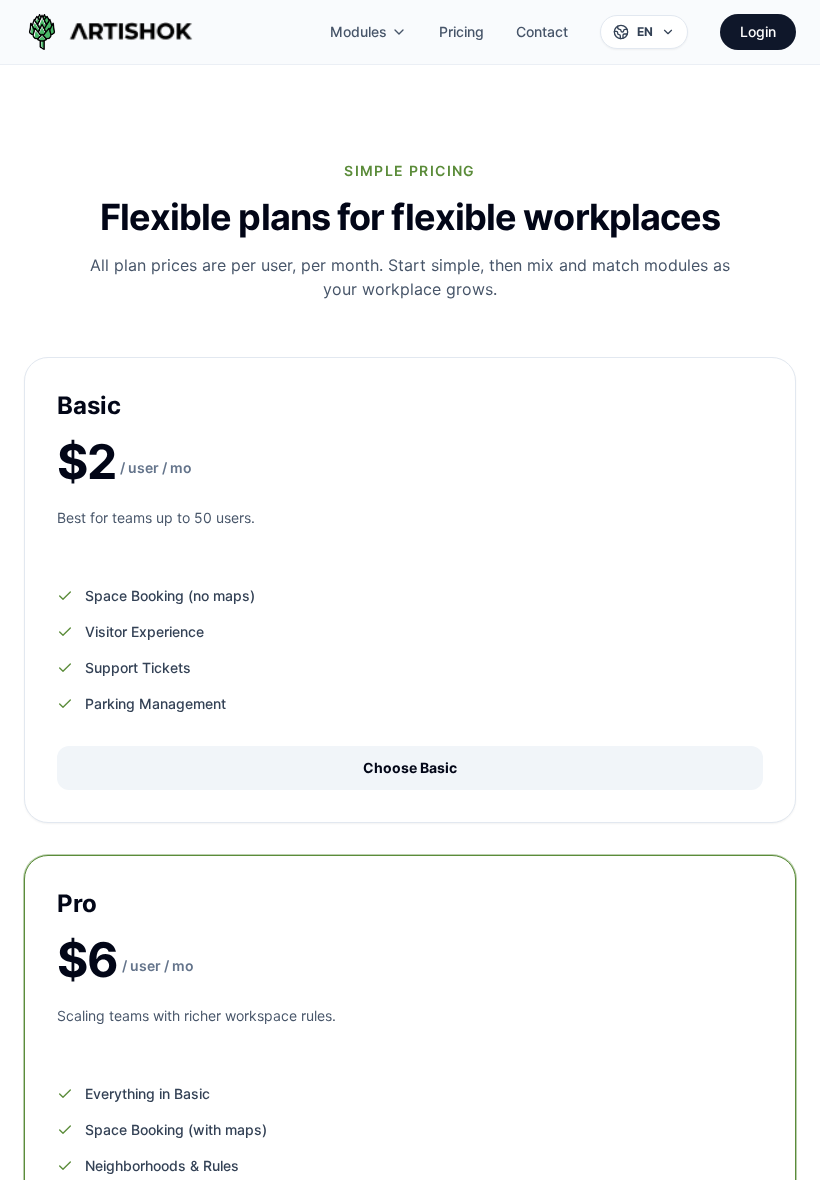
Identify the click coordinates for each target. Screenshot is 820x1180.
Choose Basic (410, 767)
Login (758, 31)
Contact (542, 31)
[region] (410, 590)
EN (645, 31)
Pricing (461, 31)
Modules (358, 31)
